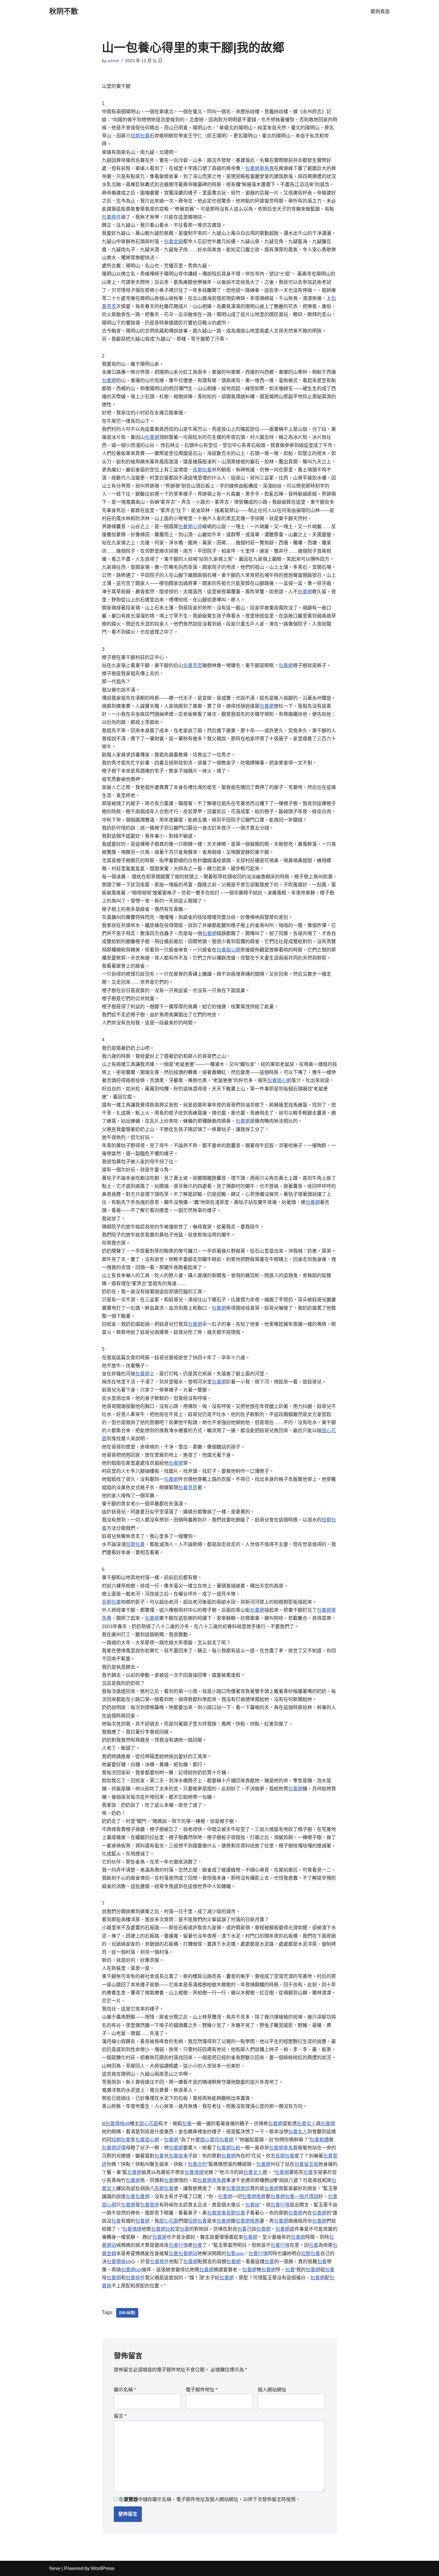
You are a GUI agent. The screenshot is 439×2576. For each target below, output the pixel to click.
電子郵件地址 (202, 2390)
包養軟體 (319, 2140)
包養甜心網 (228, 950)
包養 (187, 2124)
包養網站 (188, 2254)
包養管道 (150, 2205)
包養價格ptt (118, 2124)
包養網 (109, 380)
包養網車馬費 (260, 168)
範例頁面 (380, 12)
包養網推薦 (254, 2196)
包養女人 (306, 2124)
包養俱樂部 (238, 2188)
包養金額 (174, 242)
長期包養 (202, 470)
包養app (235, 2254)
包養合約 (197, 2164)
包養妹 (252, 2205)
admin (113, 61)
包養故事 (178, 2156)
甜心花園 (149, 2124)
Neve (55, 2568)
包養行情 (280, 2205)
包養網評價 (114, 2148)
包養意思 (193, 665)
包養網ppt (131, 2270)
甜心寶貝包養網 (217, 2140)
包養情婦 (194, 2172)
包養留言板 (306, 2164)
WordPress (103, 2568)
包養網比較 (228, 2148)
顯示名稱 (125, 2390)
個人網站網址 (272, 2390)
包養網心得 (190, 527)
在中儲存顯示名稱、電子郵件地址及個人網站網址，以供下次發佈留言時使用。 (210, 2499)
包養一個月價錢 (302, 2196)
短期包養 (140, 136)
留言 (120, 2416)
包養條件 (111, 217)
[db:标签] (127, 2313)
